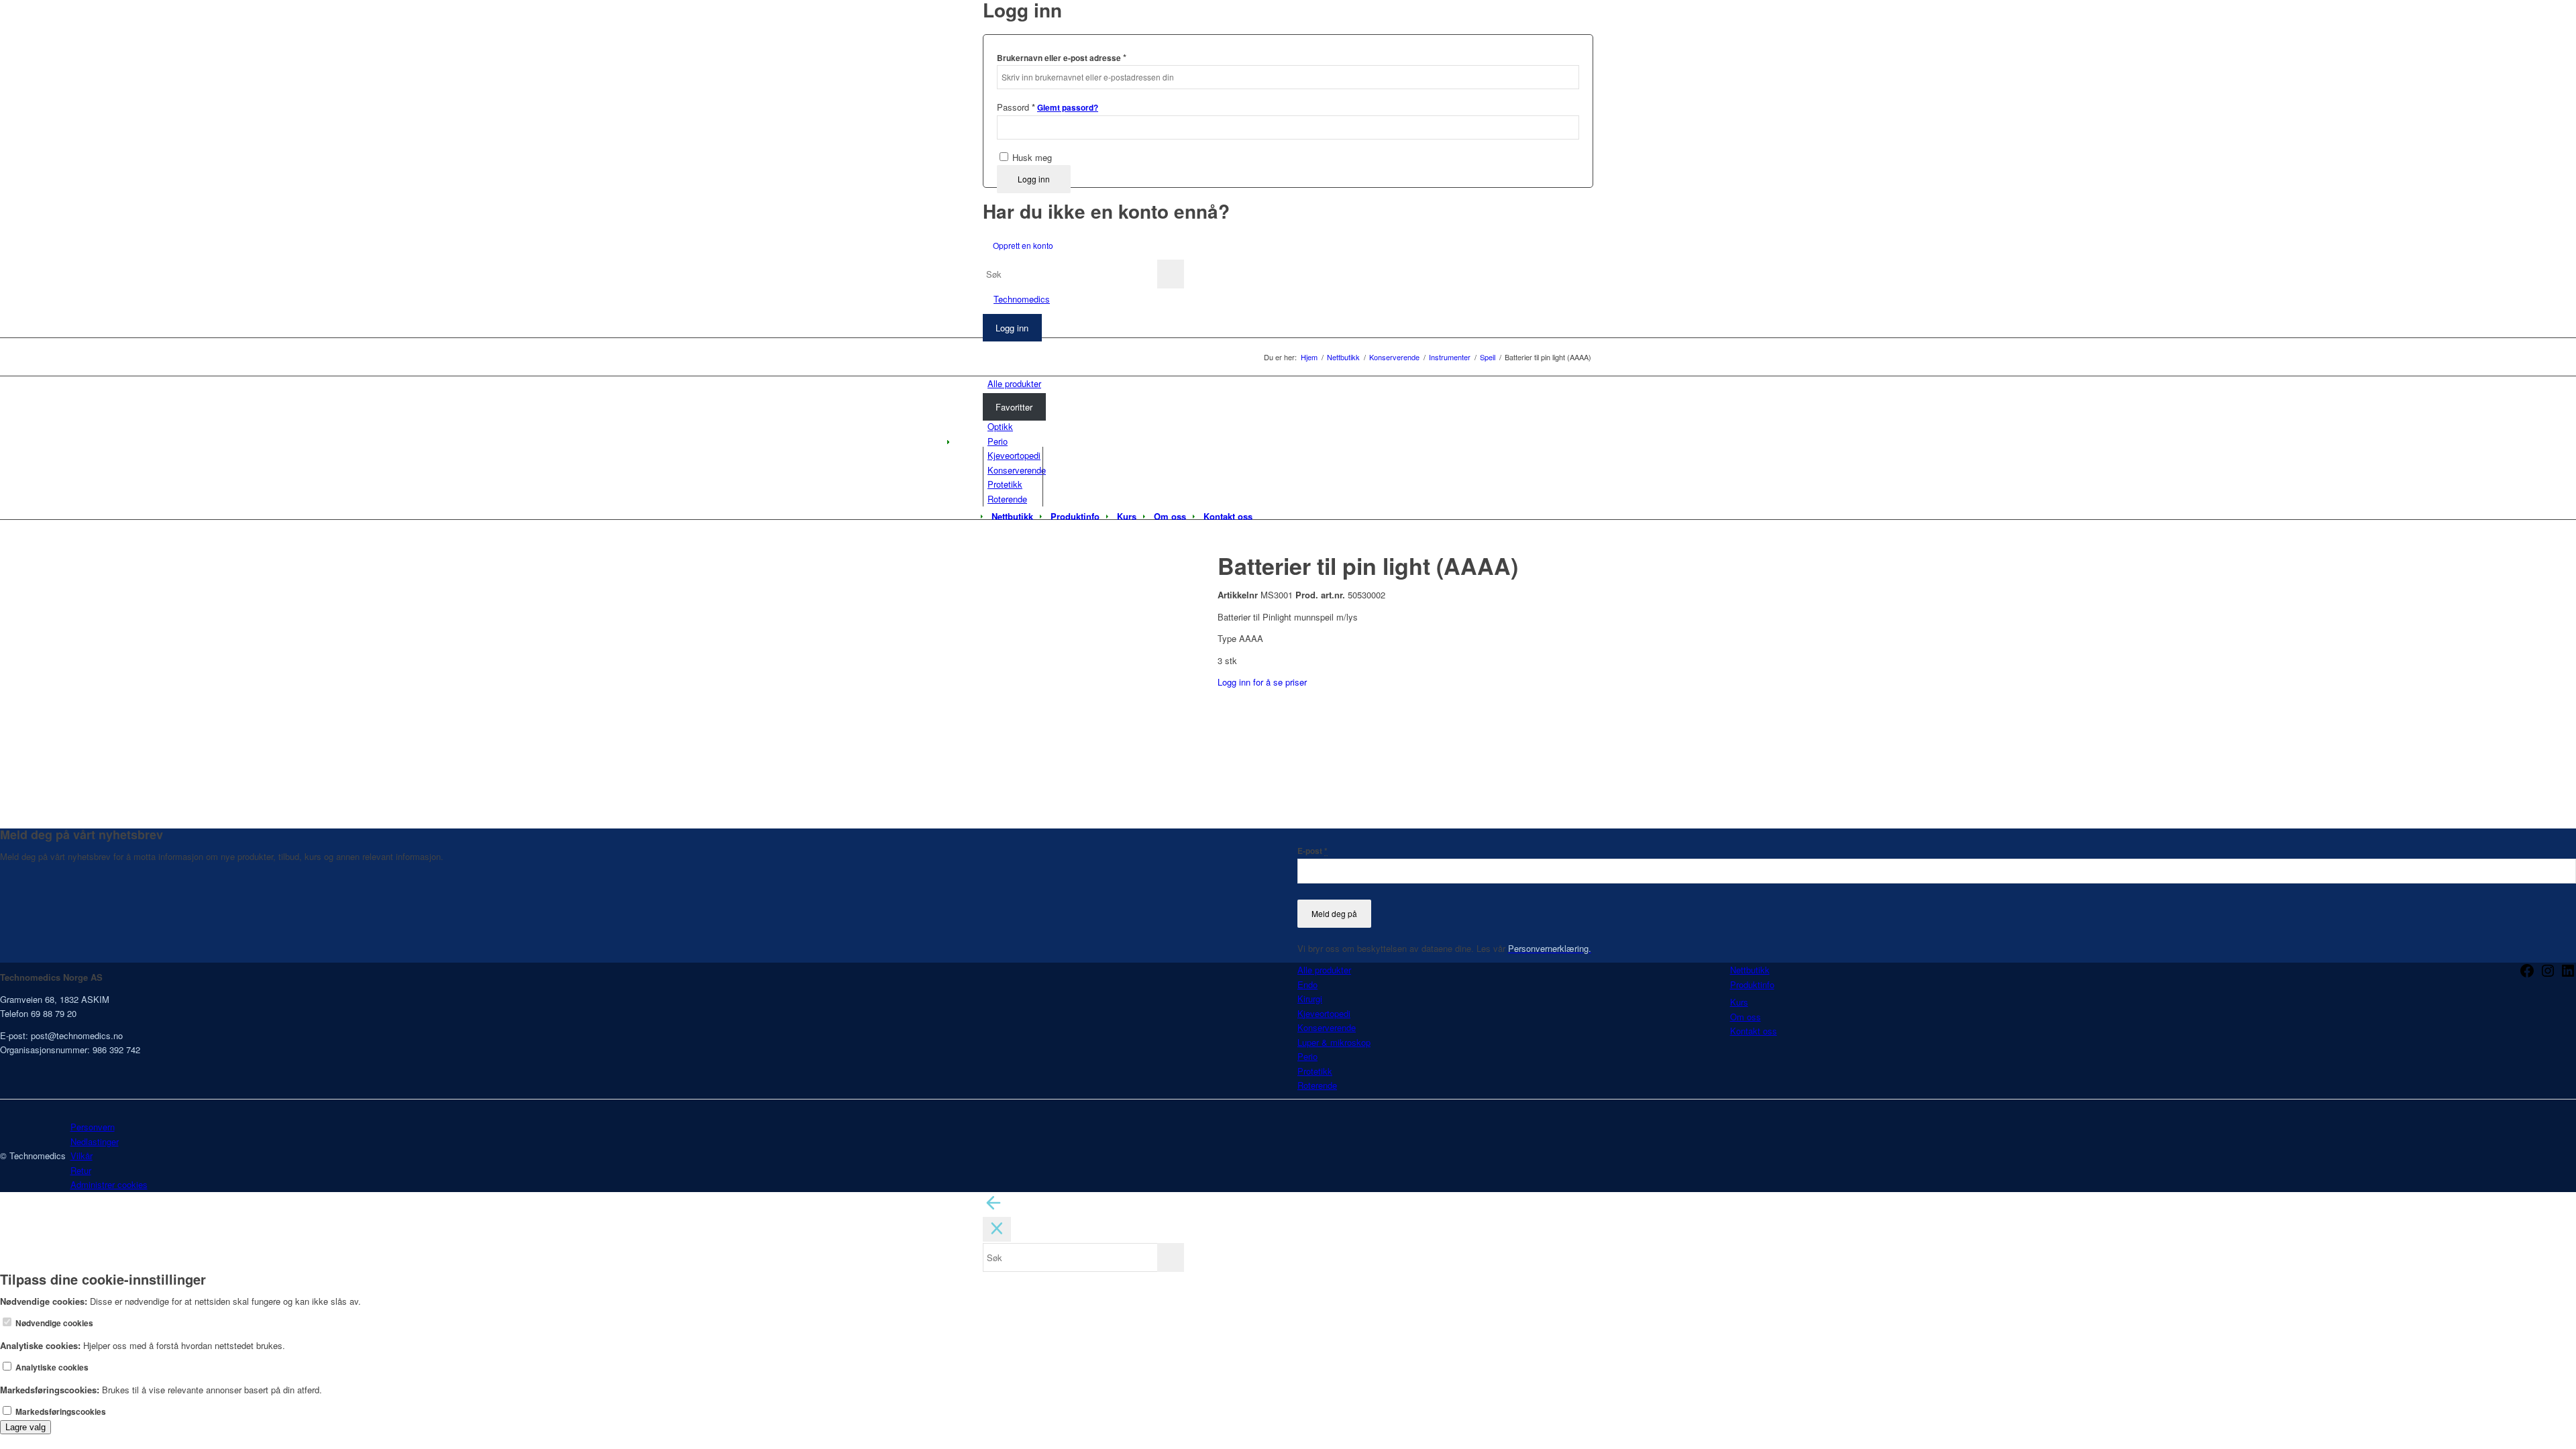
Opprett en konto (1023, 245)
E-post (1312, 851)
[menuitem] (1012, 517)
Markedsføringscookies (60, 1412)
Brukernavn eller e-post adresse (1062, 57)
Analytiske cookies (51, 1367)
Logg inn (1034, 179)
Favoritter (1014, 407)
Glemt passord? (1068, 108)
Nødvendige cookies (53, 1323)
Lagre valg (25, 1427)
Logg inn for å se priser (1262, 682)
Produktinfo (1752, 984)
